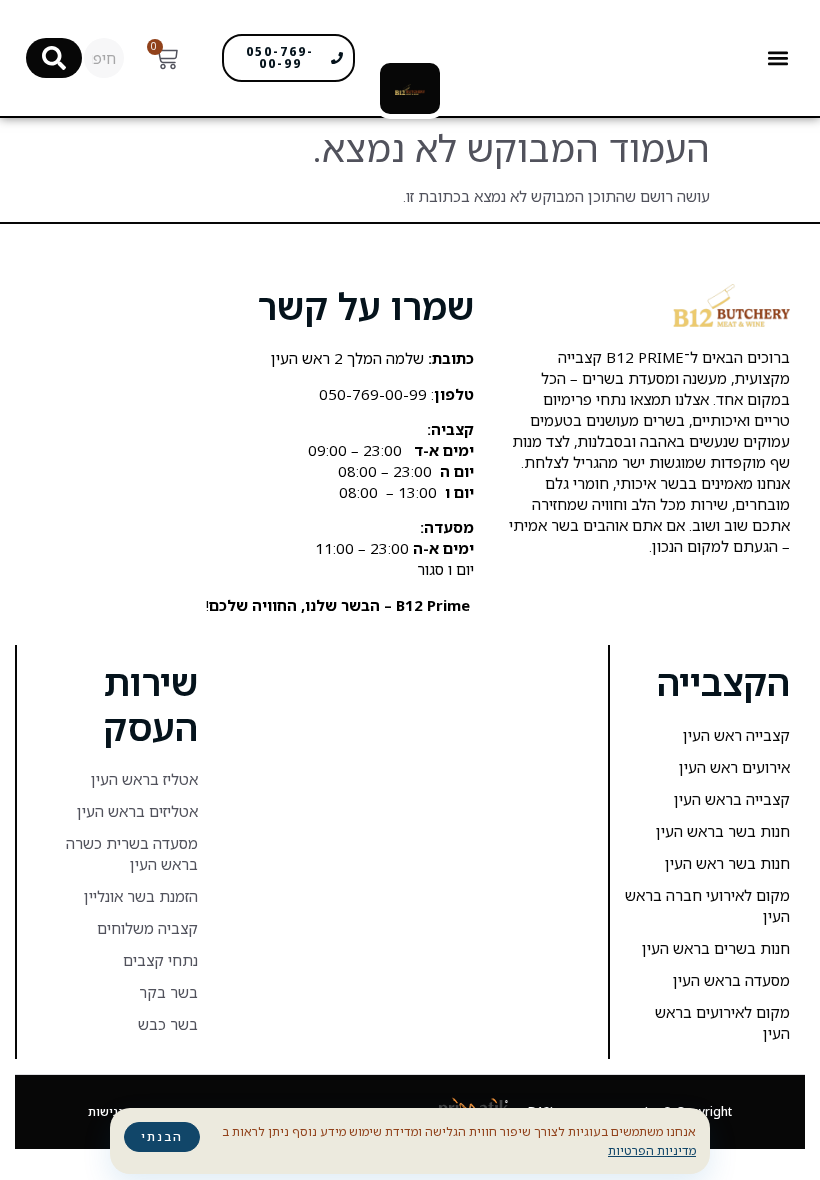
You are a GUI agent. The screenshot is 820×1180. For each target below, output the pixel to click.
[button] (777, 58)
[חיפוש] (54, 58)
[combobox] (104, 58)
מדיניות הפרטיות (652, 1150)
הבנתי (162, 1136)
